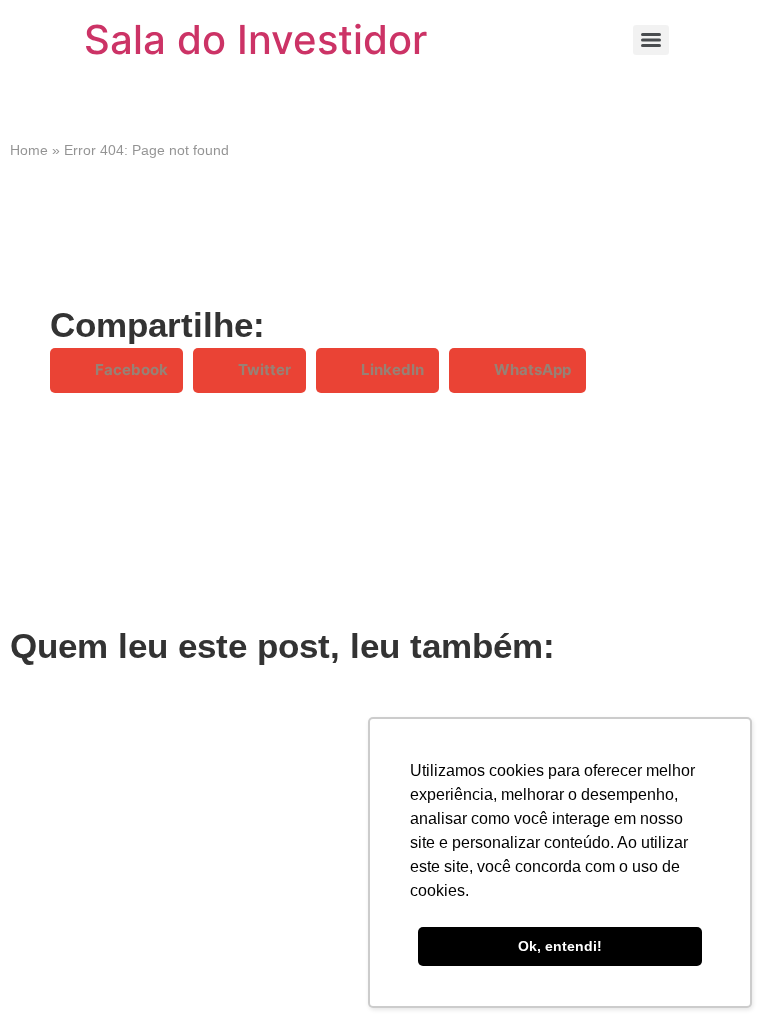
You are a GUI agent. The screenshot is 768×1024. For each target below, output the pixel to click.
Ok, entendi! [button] (560, 946)
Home (29, 150)
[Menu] (651, 40)
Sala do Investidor (255, 39)
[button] (116, 370)
